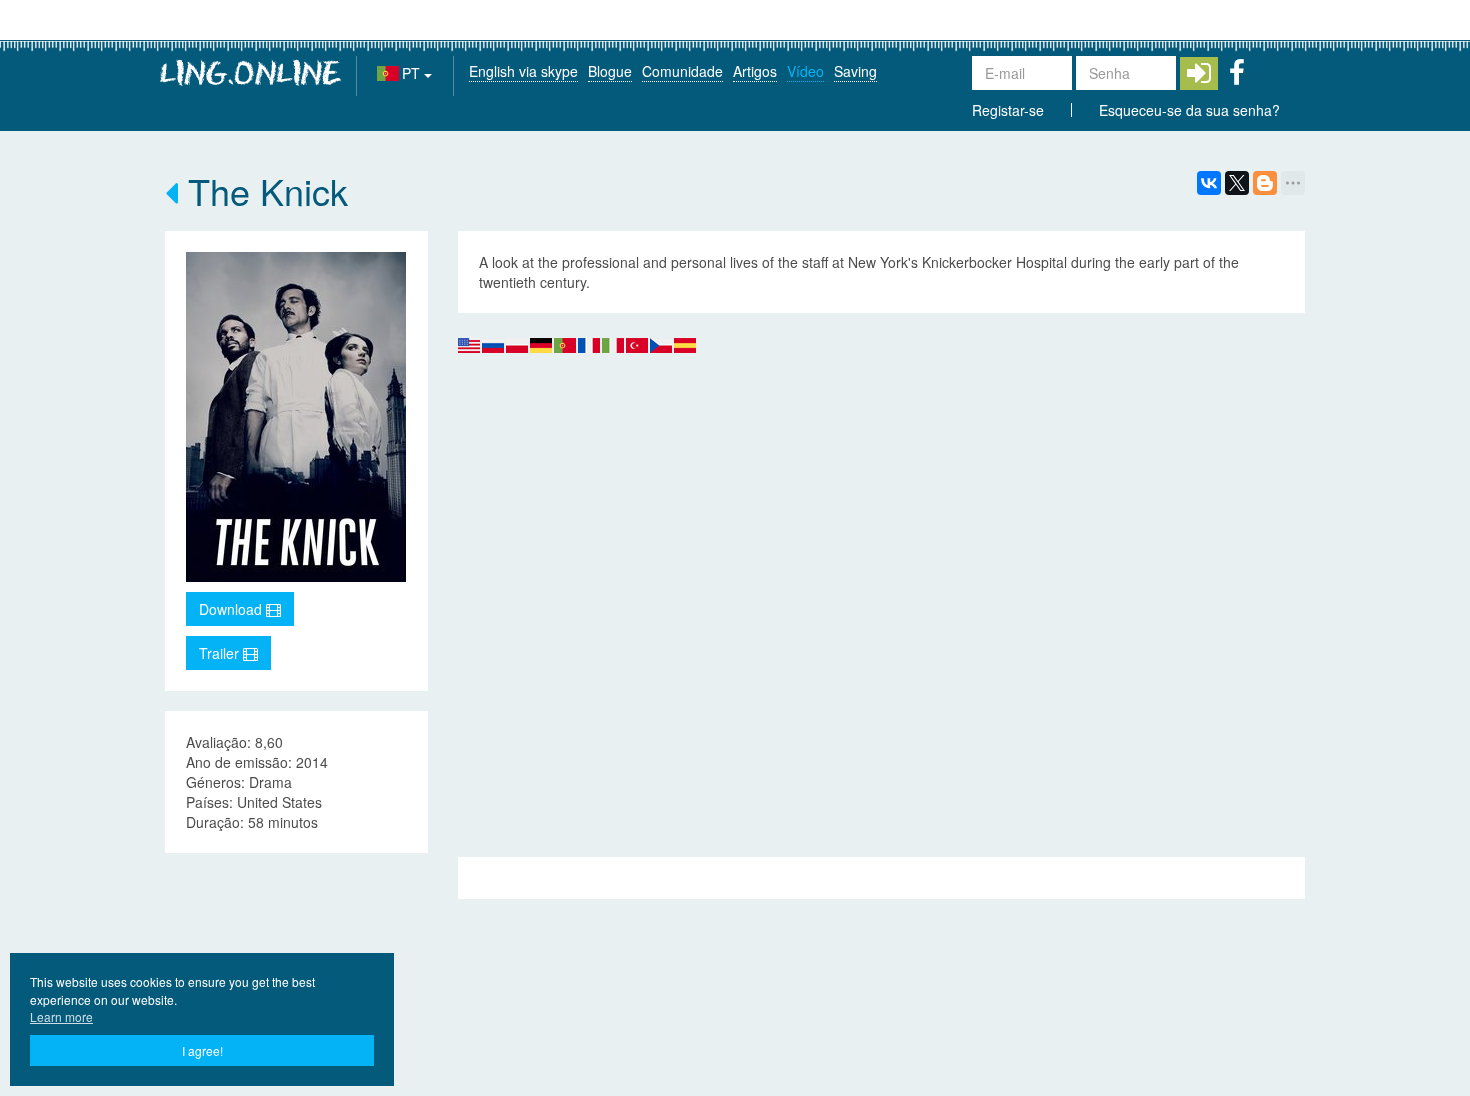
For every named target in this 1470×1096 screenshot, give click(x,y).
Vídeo (805, 71)
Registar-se (1008, 110)
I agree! (202, 1050)
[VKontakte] (1209, 183)
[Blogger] (1265, 183)
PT (413, 73)
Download (232, 609)
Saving (855, 71)
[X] (1237, 183)
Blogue (610, 71)
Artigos (755, 71)
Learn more (61, 1016)
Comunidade (682, 71)
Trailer (221, 653)
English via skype (523, 71)
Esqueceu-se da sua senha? (1189, 110)
